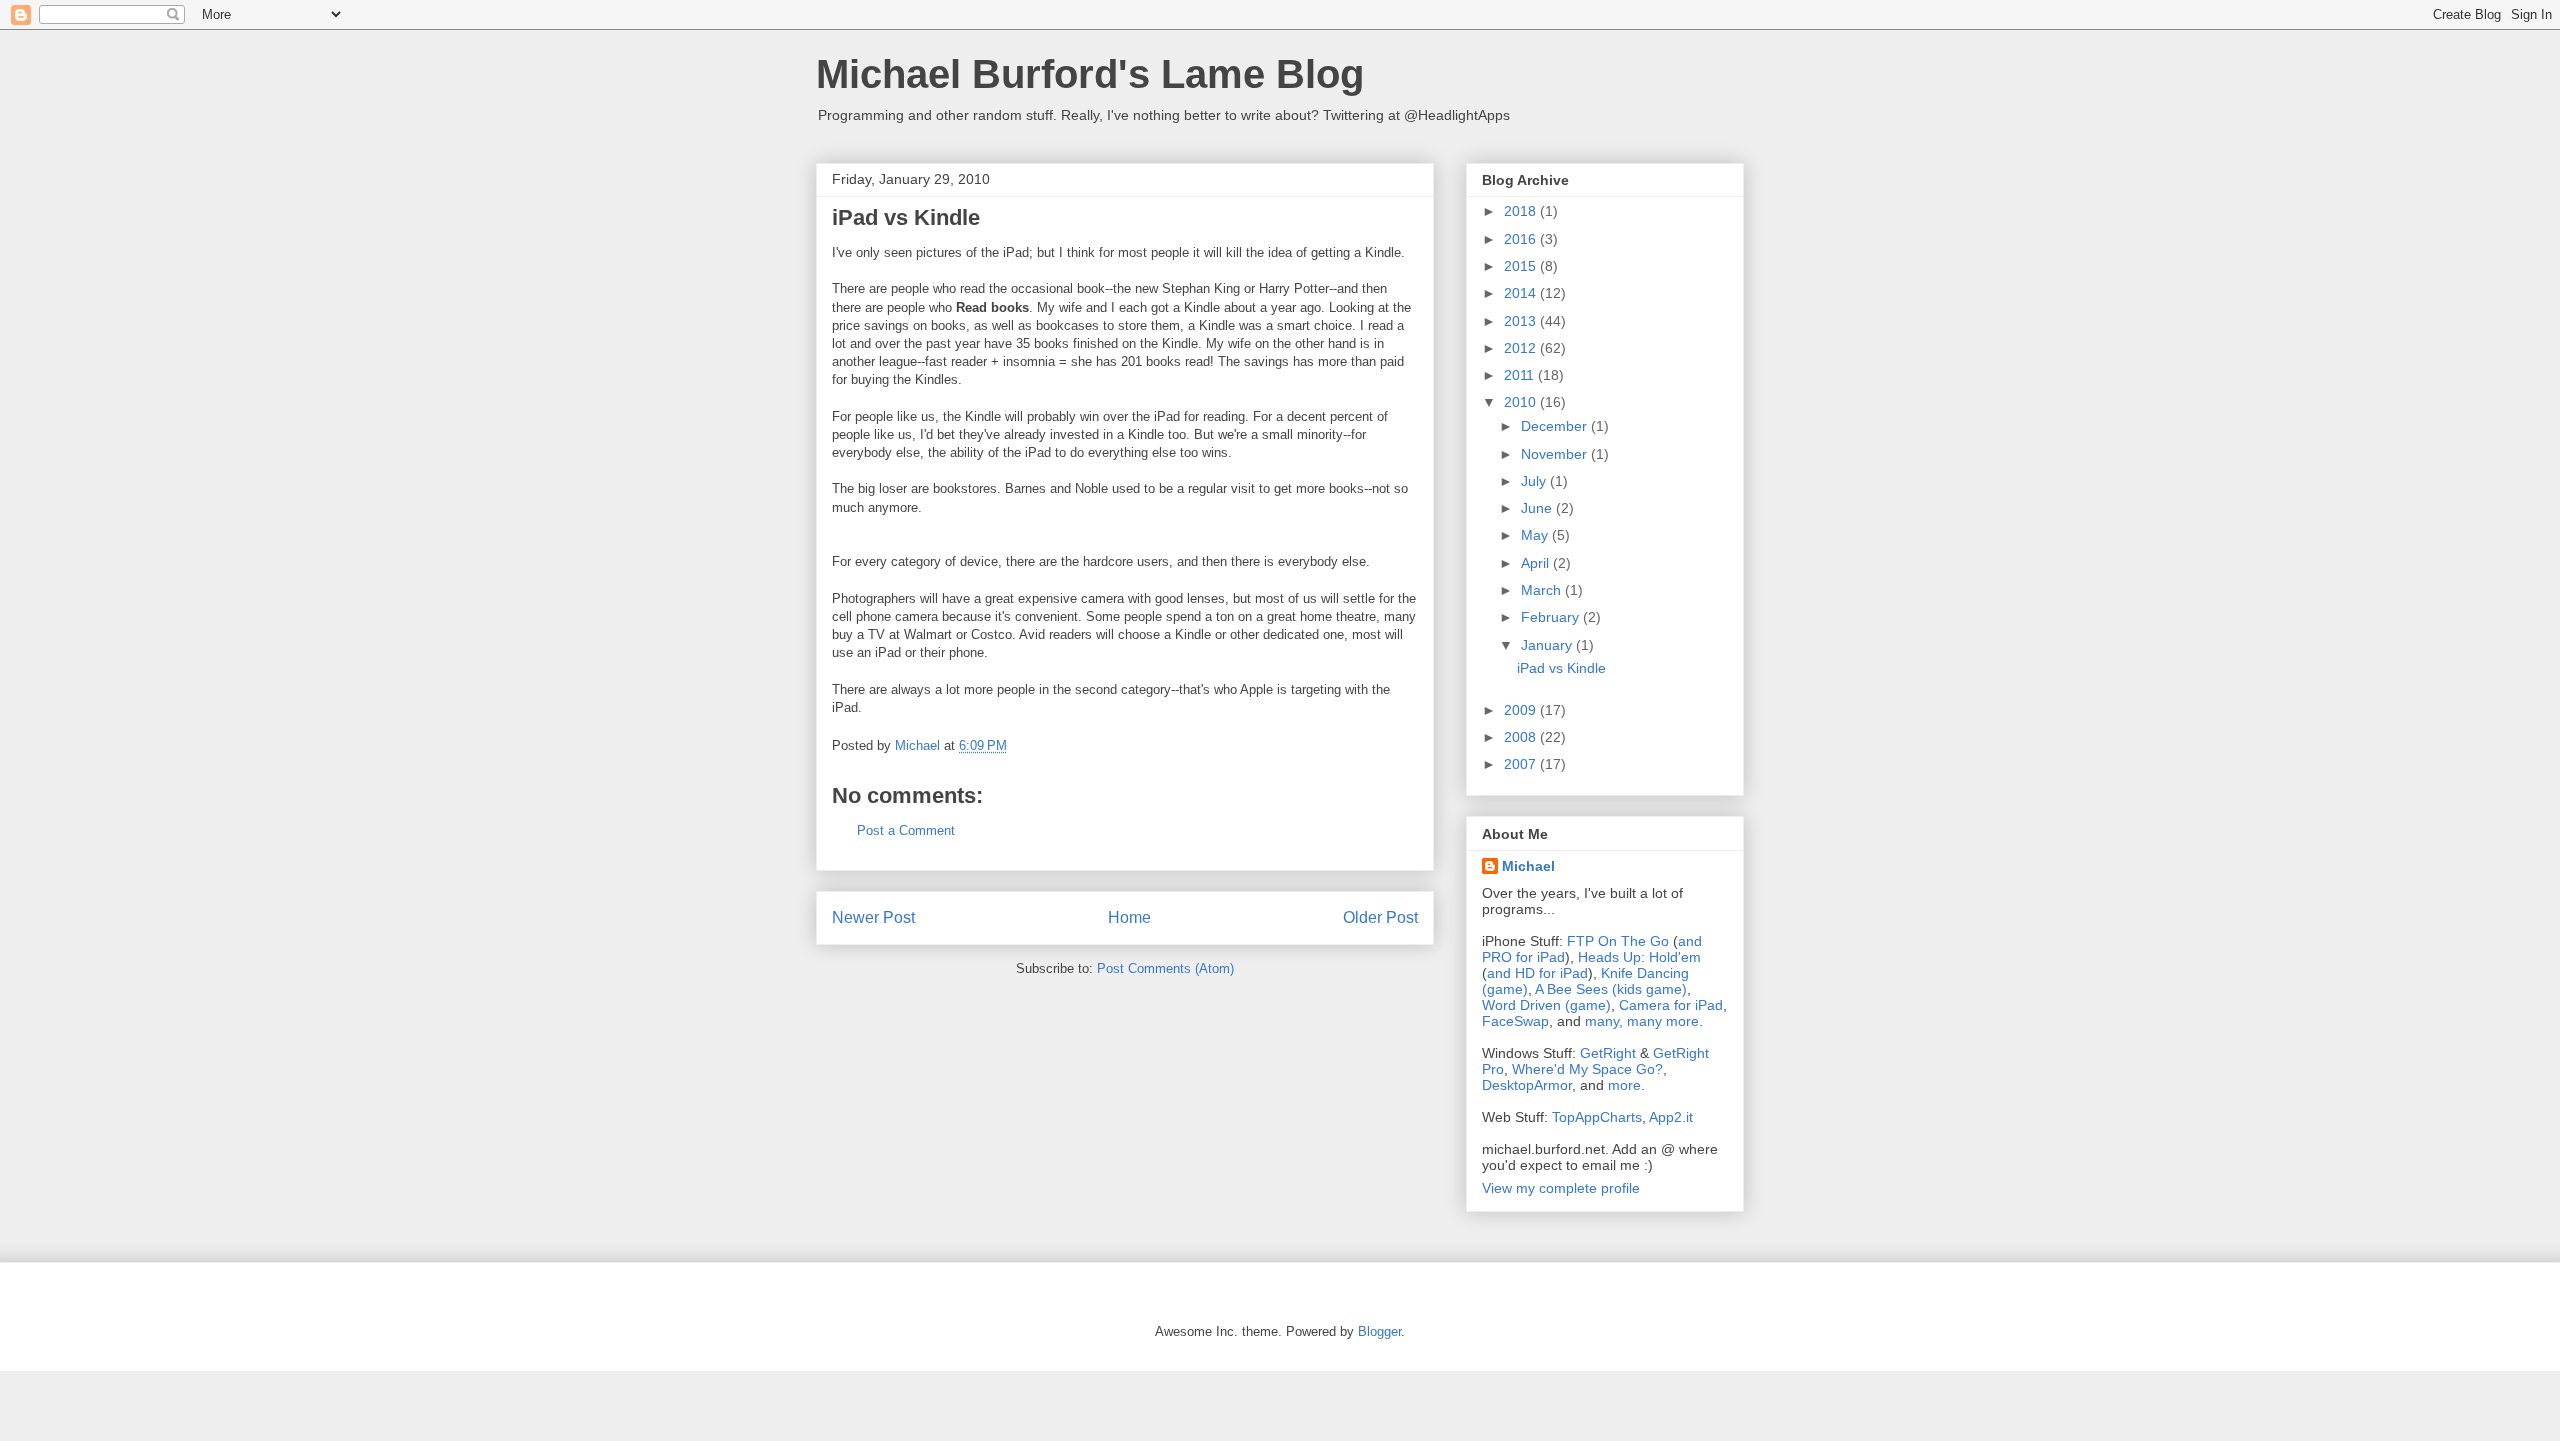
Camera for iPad (1671, 1005)
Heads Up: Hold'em (1639, 957)
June (1538, 508)
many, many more (1642, 1021)
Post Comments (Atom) (1165, 968)
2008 (1522, 737)
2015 (1522, 266)
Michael (1528, 866)
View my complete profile (1561, 1188)
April (1537, 563)
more (1624, 1085)
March (1543, 590)
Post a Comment (906, 830)
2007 (1522, 764)
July (1535, 481)
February (1552, 617)
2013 (1522, 321)
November (1556, 454)
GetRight (1608, 1053)
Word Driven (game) (1546, 1005)
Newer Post (873, 917)
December (1556, 426)
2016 (1522, 239)
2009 (1522, 710)
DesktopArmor (1527, 1085)
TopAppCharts (1597, 1117)
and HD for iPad (1537, 973)
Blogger (1379, 1331)
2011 (1521, 375)
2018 (1522, 211)
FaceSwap (1515, 1021)
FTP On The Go (1618, 941)
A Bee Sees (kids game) (1611, 989)
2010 (1522, 402)
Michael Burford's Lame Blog (1090, 74)
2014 (1522, 293)
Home (1129, 917)
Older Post (1380, 917)
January (1548, 645)
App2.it (1671, 1117)
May (1536, 535)
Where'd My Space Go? (1587, 1069)
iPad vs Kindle (1561, 668)
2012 (1522, 348)
